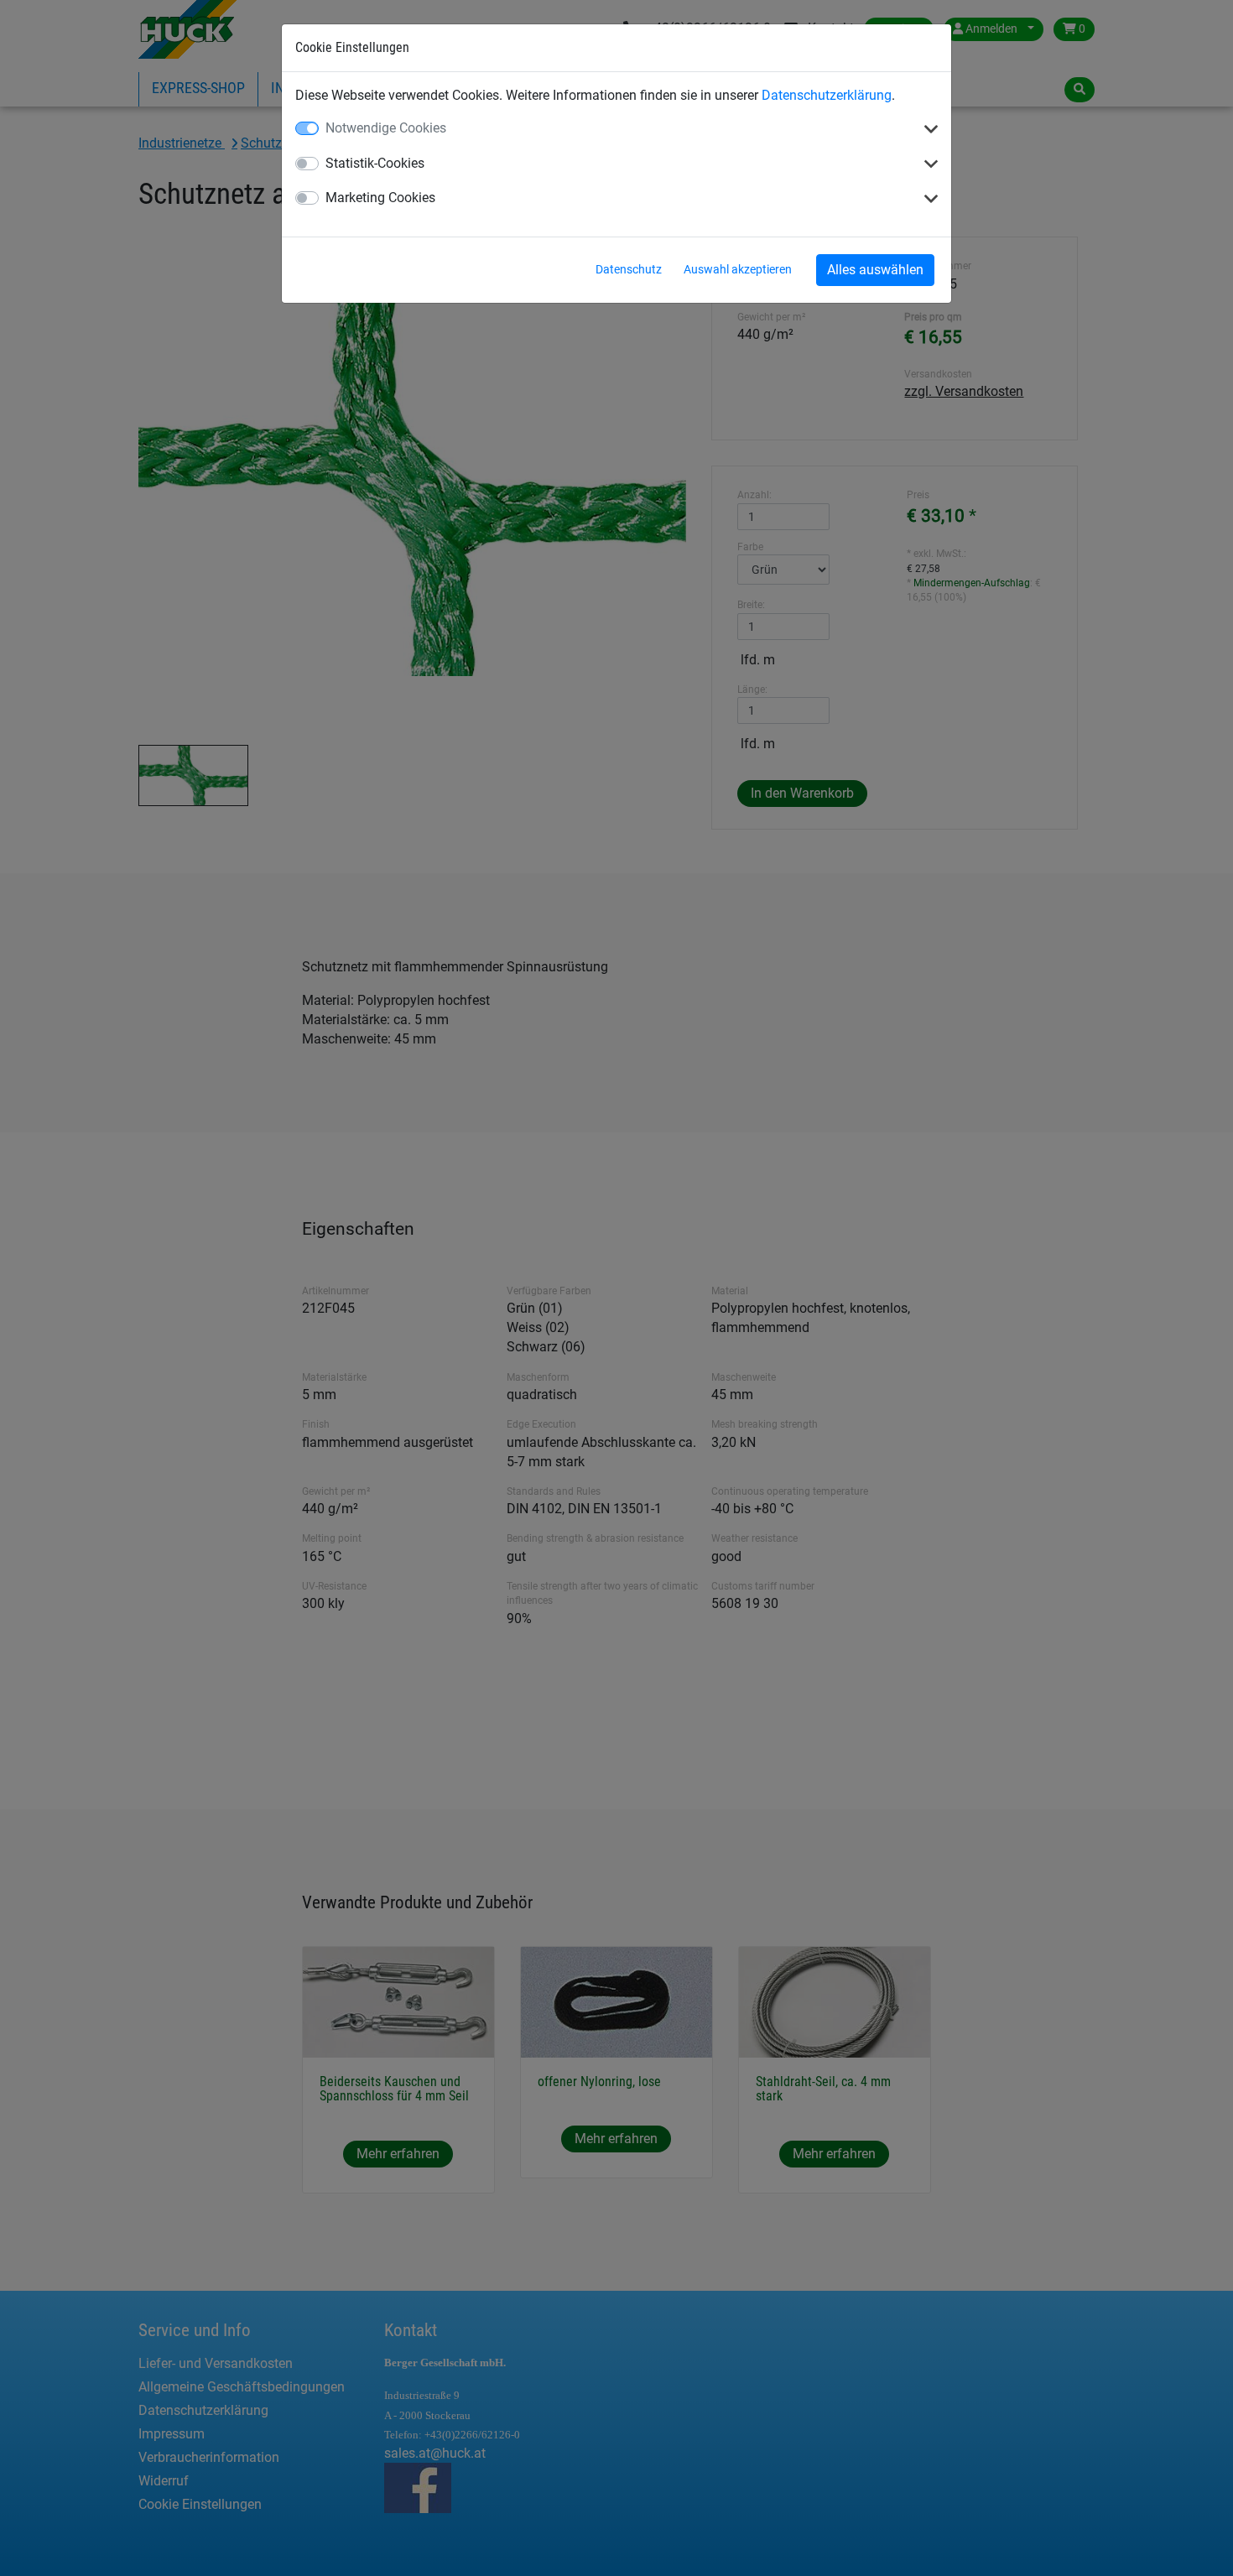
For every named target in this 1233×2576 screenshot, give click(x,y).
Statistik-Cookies (375, 163)
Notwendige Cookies (386, 128)
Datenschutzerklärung (827, 95)
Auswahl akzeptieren (738, 269)
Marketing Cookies (380, 198)
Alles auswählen (875, 270)
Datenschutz (629, 269)
